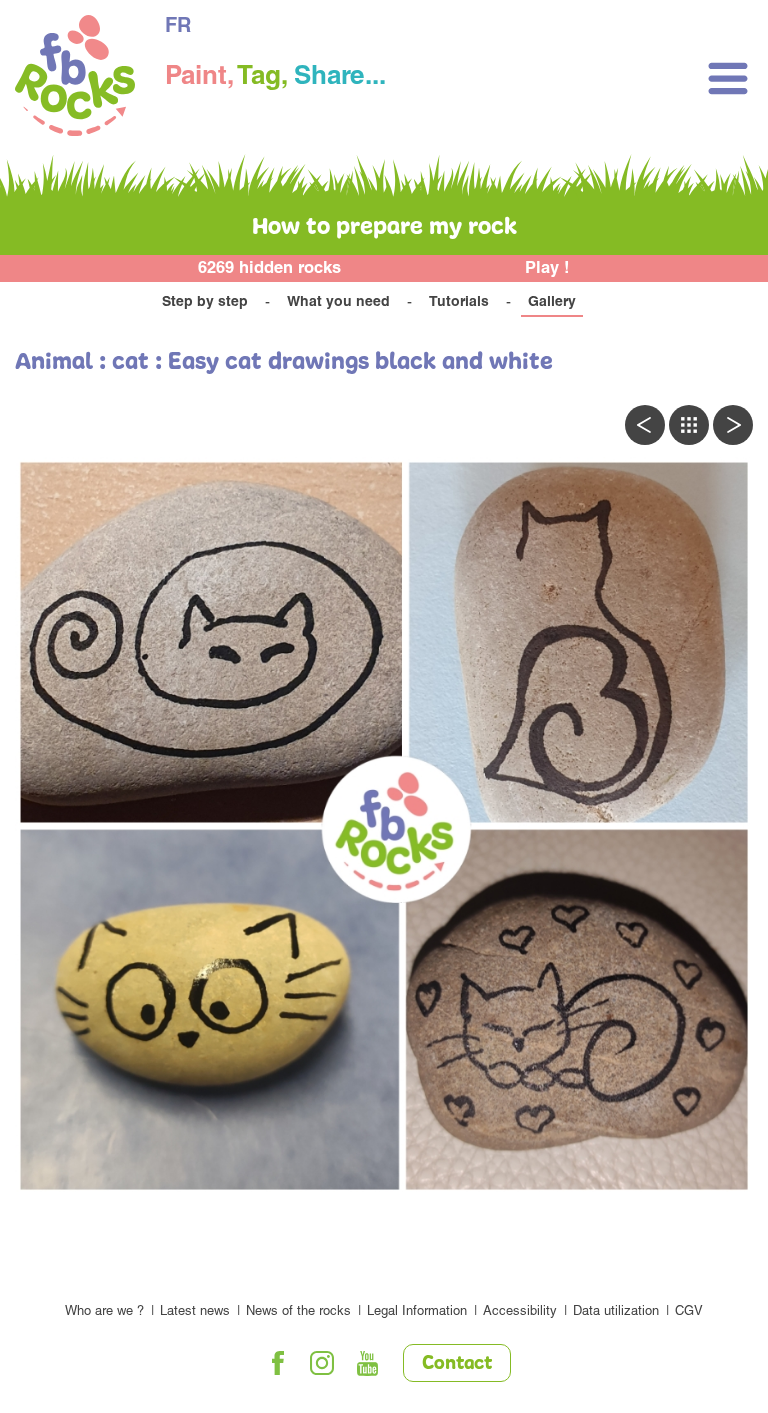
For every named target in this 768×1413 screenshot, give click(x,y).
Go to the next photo (733, 425)
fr (178, 28)
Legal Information (417, 1312)
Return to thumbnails (689, 425)
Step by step (205, 303)
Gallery (552, 303)
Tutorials (459, 303)
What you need (338, 303)
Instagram (323, 1363)
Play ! (547, 269)
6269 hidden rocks (269, 269)
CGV (689, 1312)
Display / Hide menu (728, 78)
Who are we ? (104, 1312)
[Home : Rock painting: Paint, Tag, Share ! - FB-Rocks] (75, 78)
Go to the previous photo (645, 425)
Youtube (368, 1363)
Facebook (278, 1363)
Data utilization (616, 1312)
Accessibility (520, 1312)
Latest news (195, 1312)
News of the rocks (298, 1312)
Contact (457, 1364)
